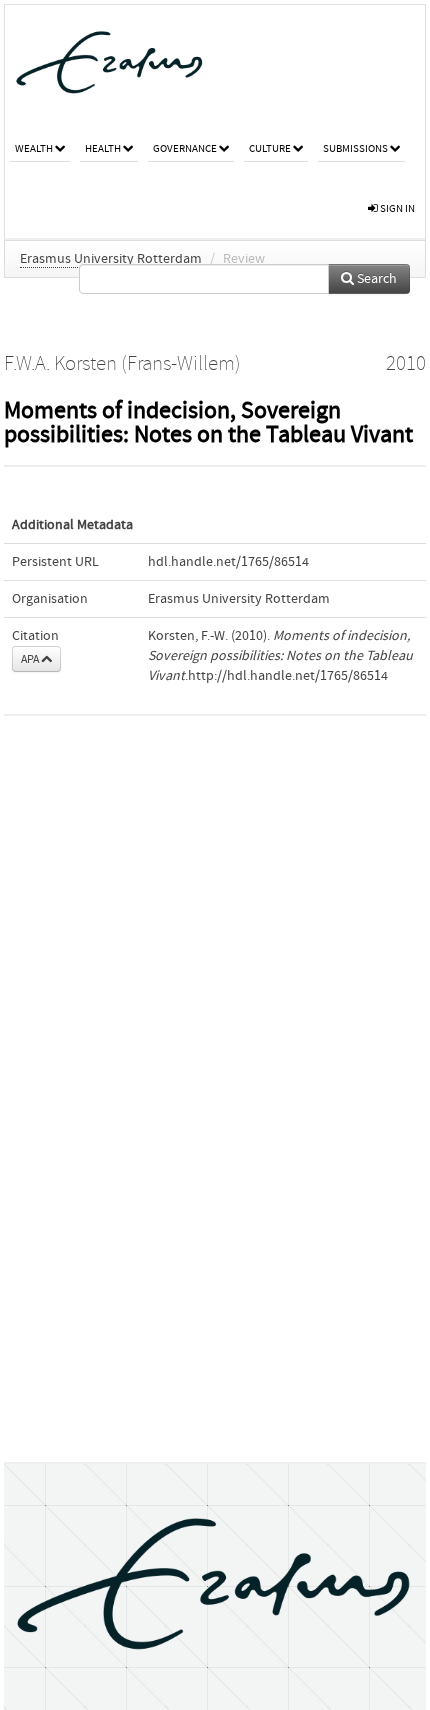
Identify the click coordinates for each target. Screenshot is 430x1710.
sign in (396, 208)
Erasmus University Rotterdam (111, 259)
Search (375, 279)
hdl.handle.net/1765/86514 (228, 562)
